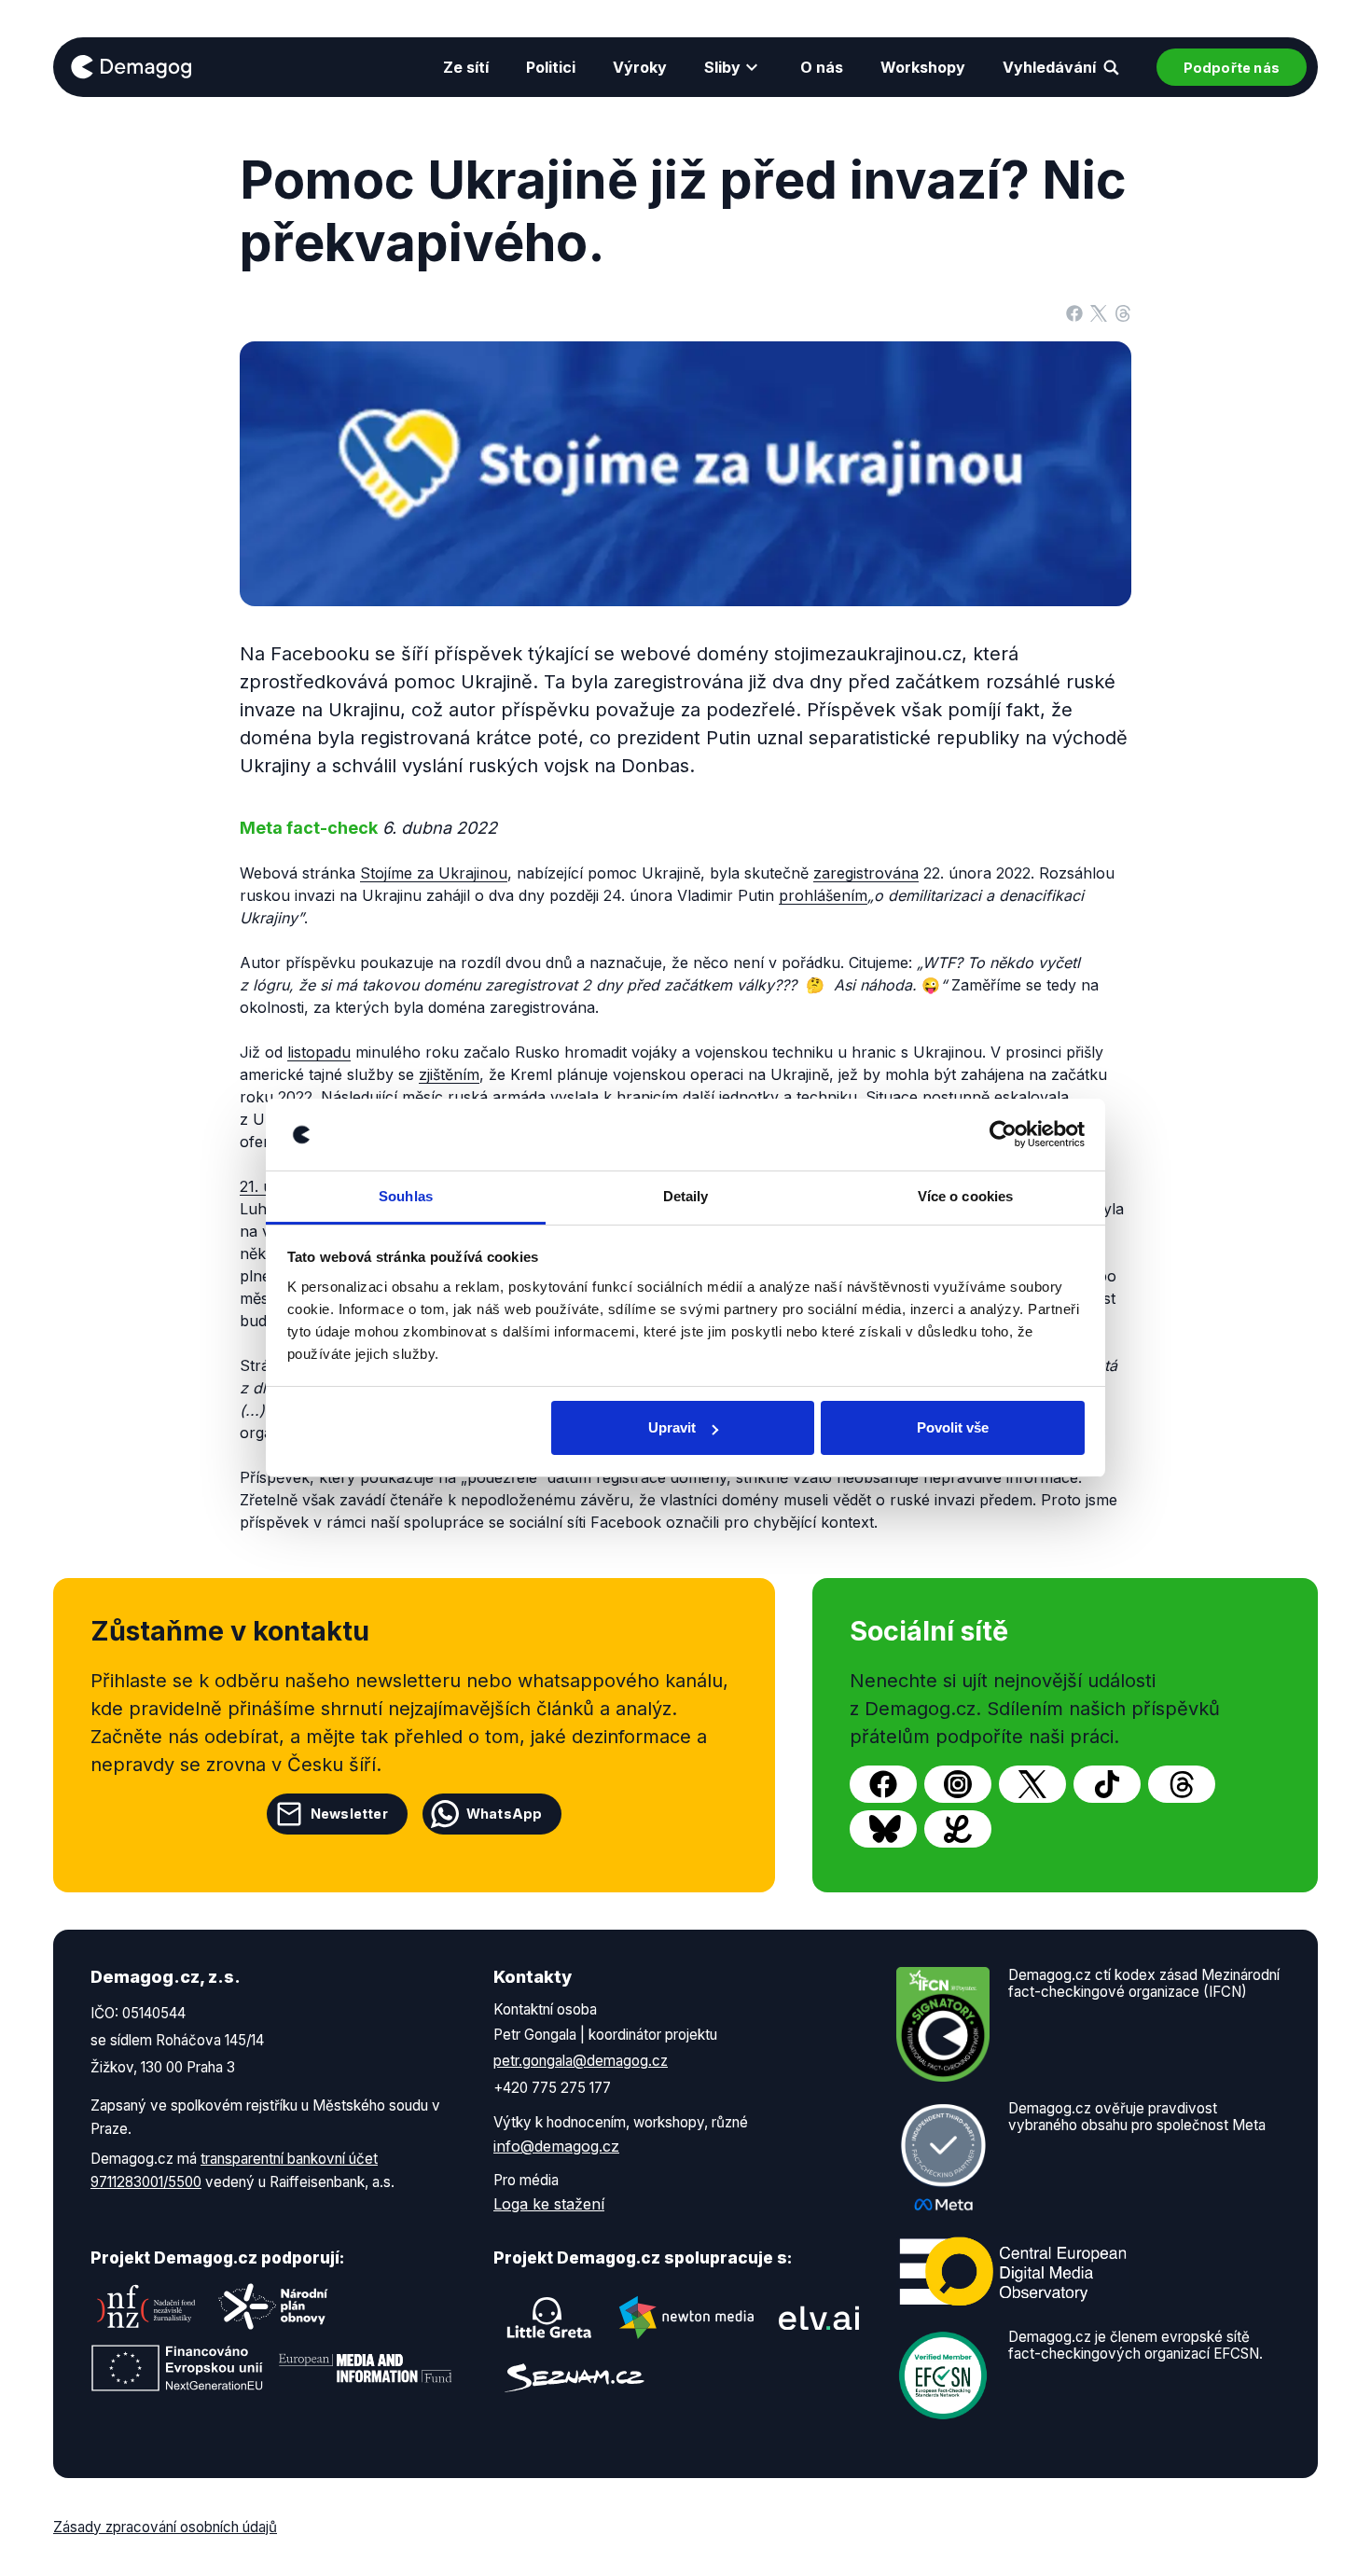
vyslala (575, 1097)
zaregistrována (866, 873)
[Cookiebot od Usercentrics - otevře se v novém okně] (1003, 1135)
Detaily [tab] (686, 1196)
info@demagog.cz (556, 2146)
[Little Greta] (549, 2318)
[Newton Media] (686, 2318)
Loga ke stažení (549, 2204)
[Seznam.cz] (575, 2378)
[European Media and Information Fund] (366, 2368)
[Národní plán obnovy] (273, 2306)
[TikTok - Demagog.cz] (1107, 1784)
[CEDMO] (1013, 2271)
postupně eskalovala (996, 1097)
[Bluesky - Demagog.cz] (883, 1829)
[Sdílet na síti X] (1099, 312)
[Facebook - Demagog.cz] (883, 1784)
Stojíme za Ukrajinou (434, 873)
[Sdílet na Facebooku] (1074, 312)
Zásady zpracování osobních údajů (165, 2527)
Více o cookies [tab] (965, 1196)
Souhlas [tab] (406, 1196)
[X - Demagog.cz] (1032, 1784)
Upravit (672, 1427)
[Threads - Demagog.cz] (1182, 1784)
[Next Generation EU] (177, 2368)
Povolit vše (953, 1427)
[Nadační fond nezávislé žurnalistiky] (146, 2306)
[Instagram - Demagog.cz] (958, 1784)
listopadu (319, 1052)
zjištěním (449, 1074)
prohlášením (823, 895)
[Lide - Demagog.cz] (958, 1829)
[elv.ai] (819, 2318)
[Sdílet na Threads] (1123, 312)
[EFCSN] (943, 2374)
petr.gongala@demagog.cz (581, 2061)
